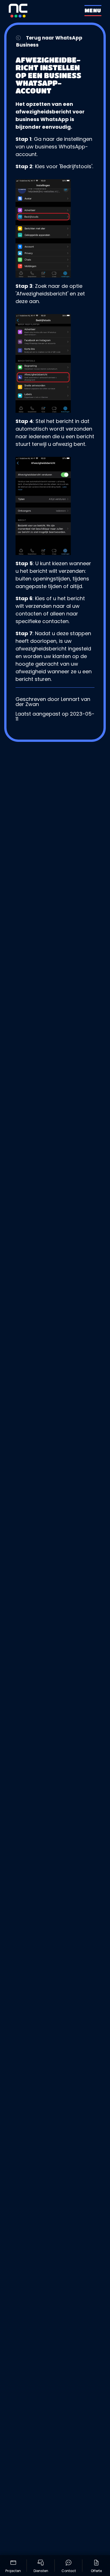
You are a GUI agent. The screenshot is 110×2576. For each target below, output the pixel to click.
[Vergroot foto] (55, 228)
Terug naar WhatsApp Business (49, 41)
